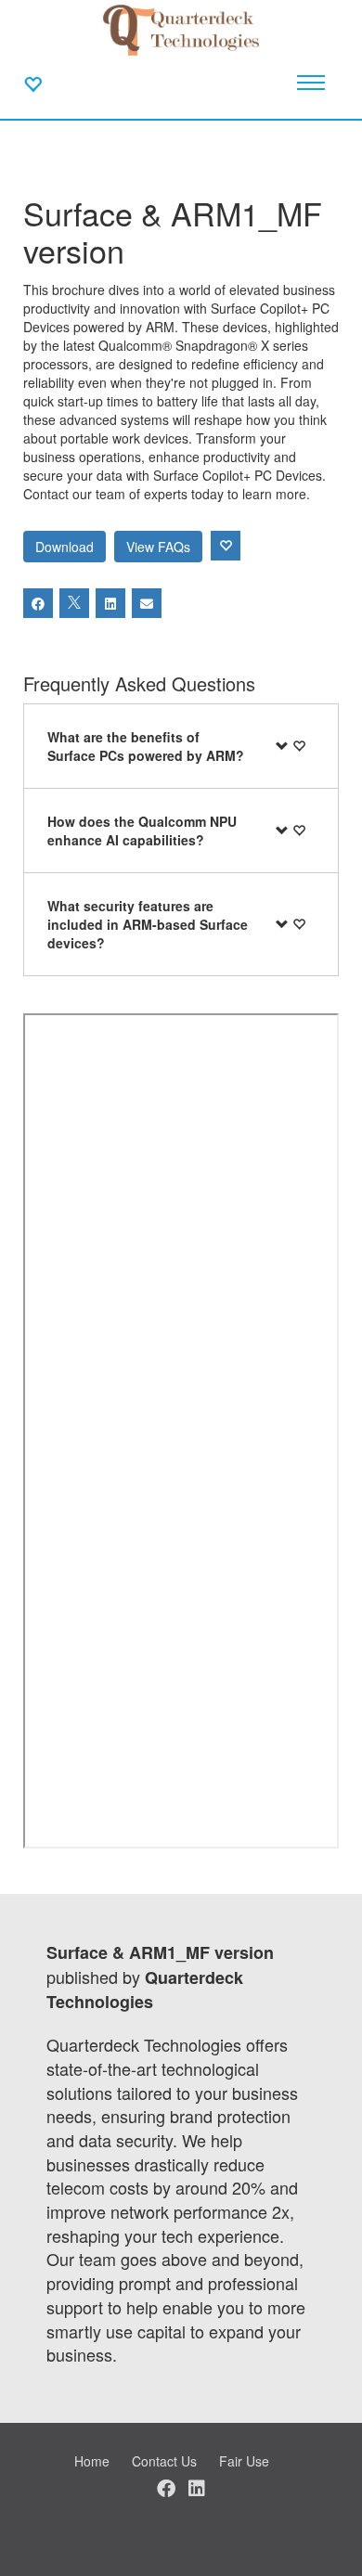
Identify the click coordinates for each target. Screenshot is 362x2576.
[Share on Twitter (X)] (74, 603)
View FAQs (158, 547)
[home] (181, 28)
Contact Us (164, 2461)
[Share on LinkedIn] (110, 603)
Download (65, 547)
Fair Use (244, 2461)
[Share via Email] (147, 603)
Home (92, 2461)
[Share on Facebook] (38, 603)
